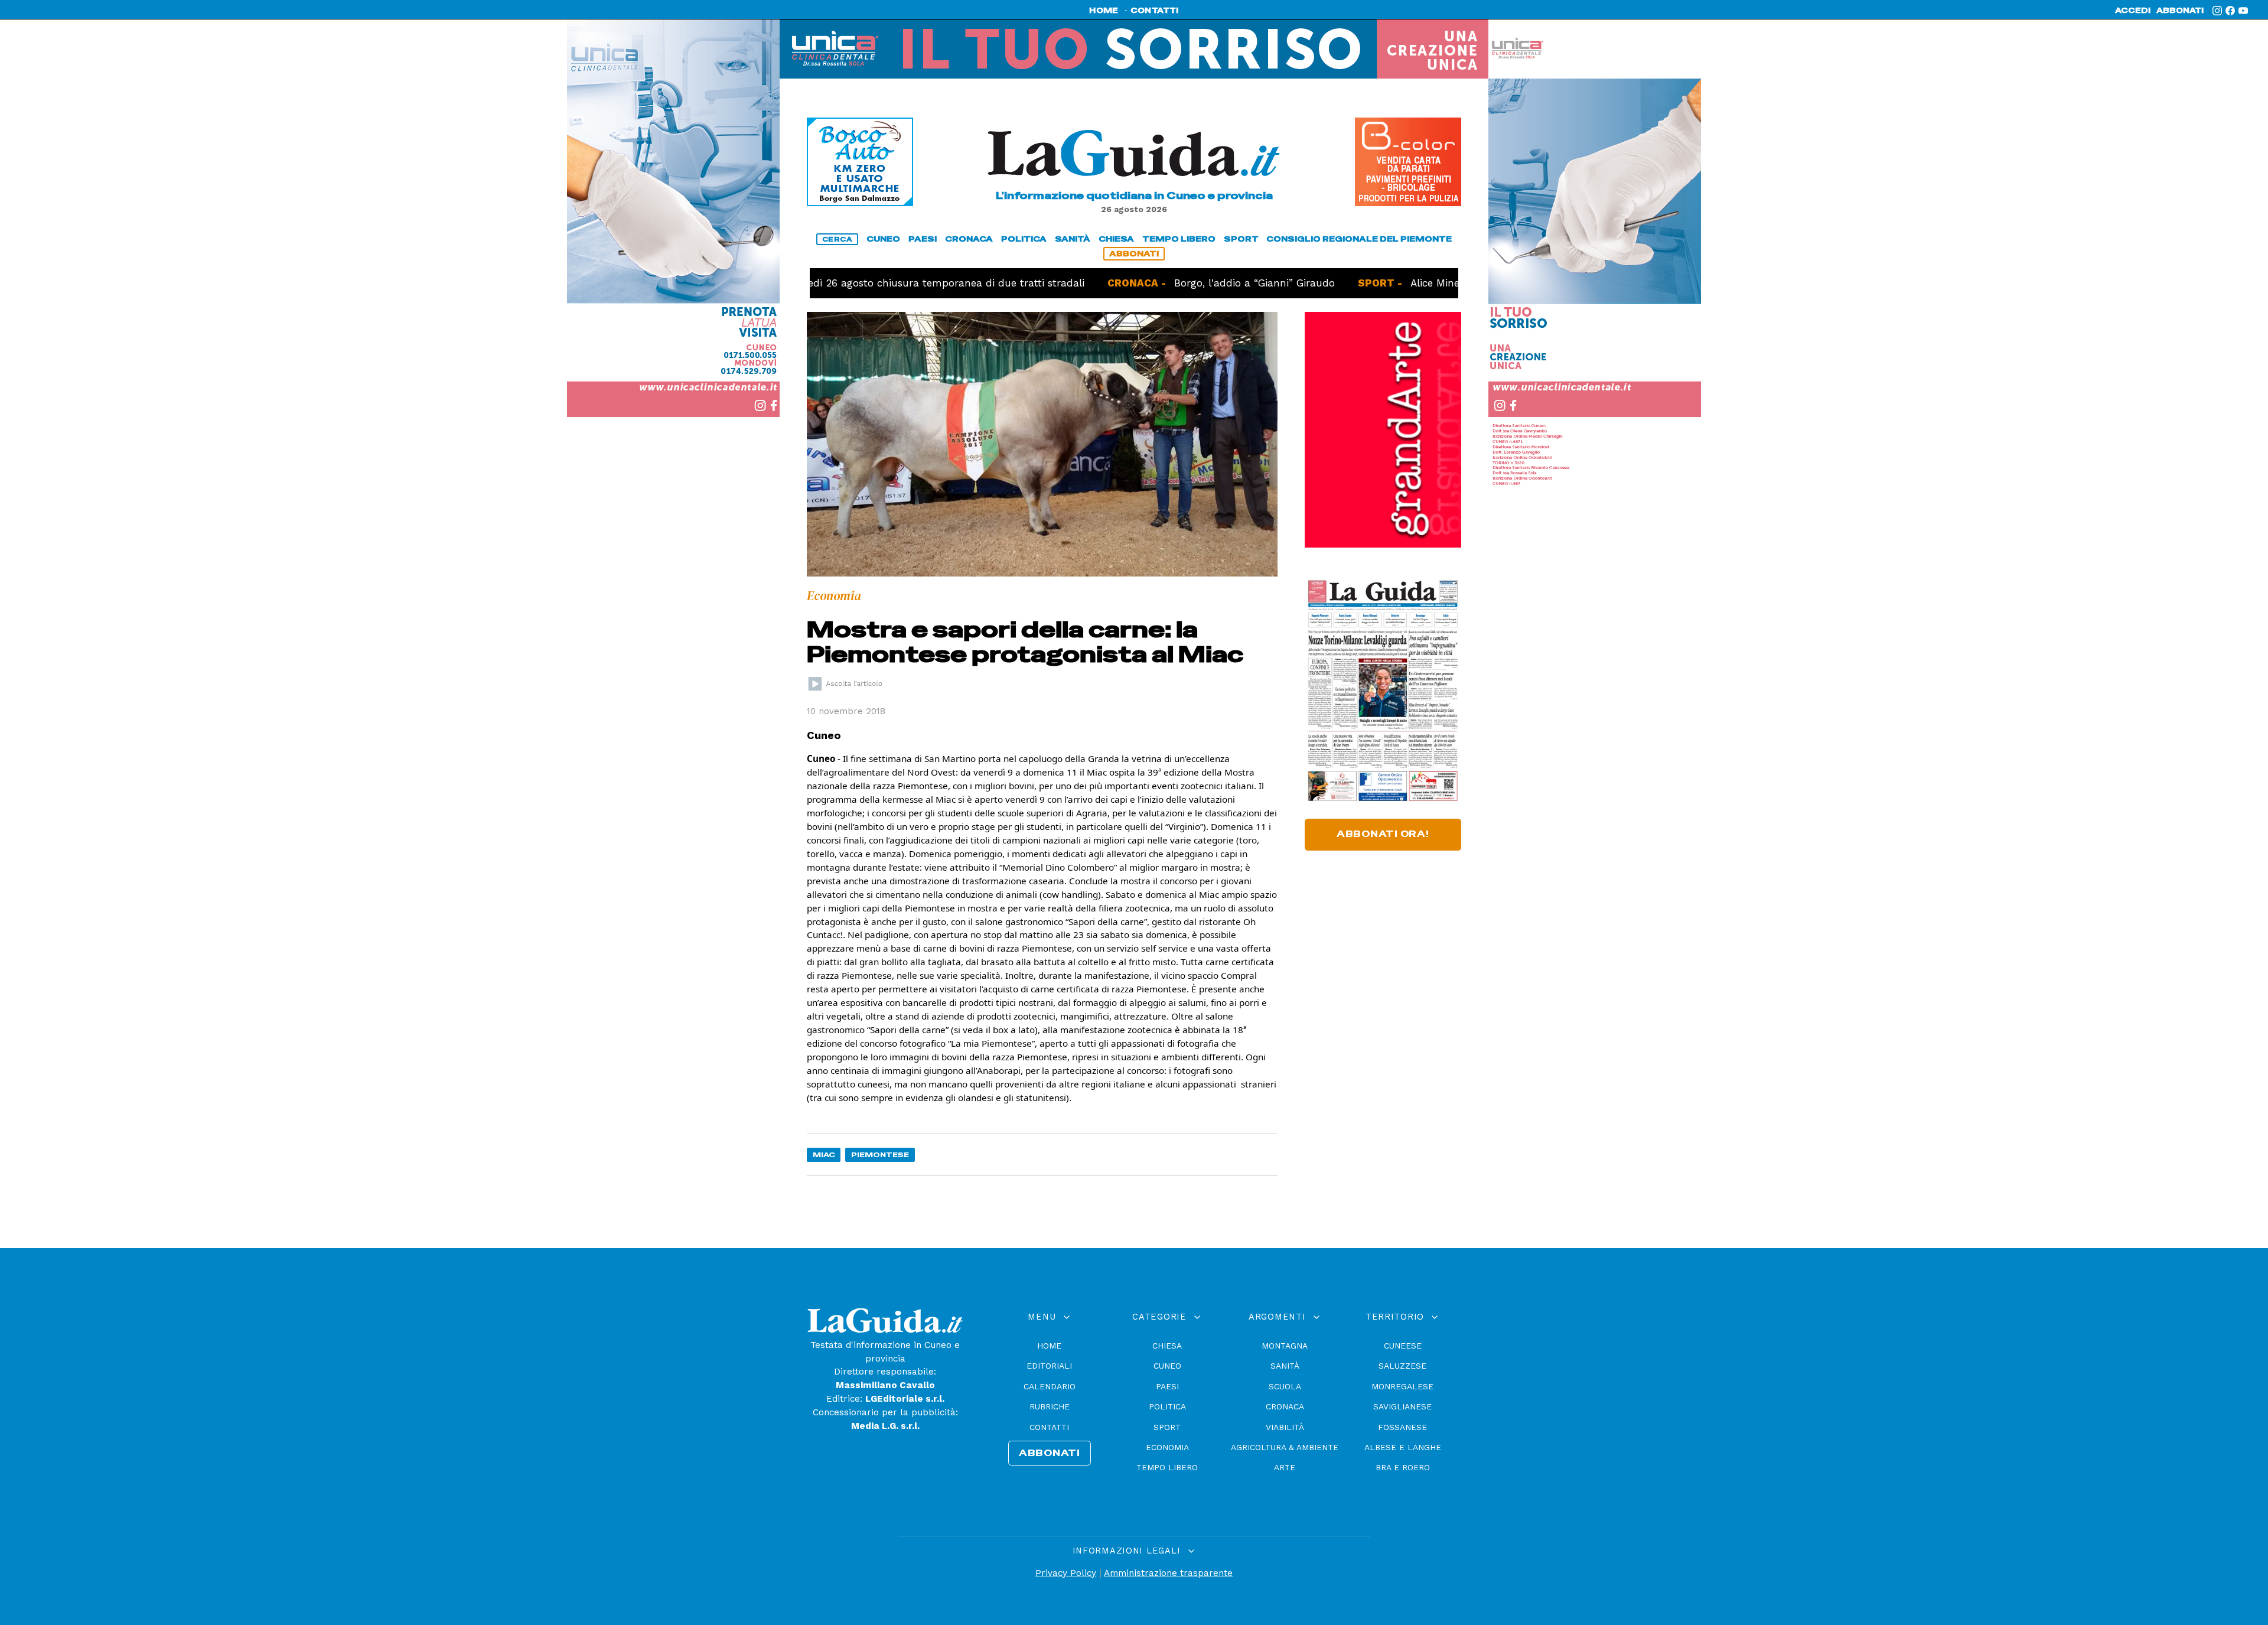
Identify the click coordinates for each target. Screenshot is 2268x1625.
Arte (1285, 1467)
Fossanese (1402, 1427)
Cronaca (1285, 1406)
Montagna (1285, 1346)
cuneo (883, 239)
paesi (923, 239)
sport (1241, 239)
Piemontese (880, 1155)
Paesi (1167, 1386)
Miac (824, 1155)
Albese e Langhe (1403, 1447)
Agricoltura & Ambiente (1285, 1447)
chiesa (1116, 239)
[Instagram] (2217, 11)
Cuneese (1403, 1346)
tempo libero (1179, 239)
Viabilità (1285, 1427)
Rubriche (1050, 1406)
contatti (1155, 11)
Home (1049, 1346)
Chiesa (1167, 1346)
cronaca (969, 239)
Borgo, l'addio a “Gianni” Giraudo (1183, 283)
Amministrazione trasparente (1168, 1573)
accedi (2133, 11)
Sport (1167, 1427)
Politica (1167, 1406)
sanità (1073, 239)
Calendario (1050, 1386)
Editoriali (1049, 1366)
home (1104, 11)
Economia (1167, 1447)
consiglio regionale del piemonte (1359, 239)
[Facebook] (2230, 11)
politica (1024, 239)
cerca (838, 239)
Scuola (1285, 1386)
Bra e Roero (1403, 1467)
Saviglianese (1402, 1406)
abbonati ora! (1383, 834)
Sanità (1285, 1366)
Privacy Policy (1066, 1573)
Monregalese (1402, 1386)
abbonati (2180, 11)
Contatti (1049, 1427)
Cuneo (1167, 1366)
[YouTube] (2243, 11)
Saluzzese (1402, 1366)
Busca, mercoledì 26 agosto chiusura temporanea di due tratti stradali (839, 283)
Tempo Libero (1167, 1467)
